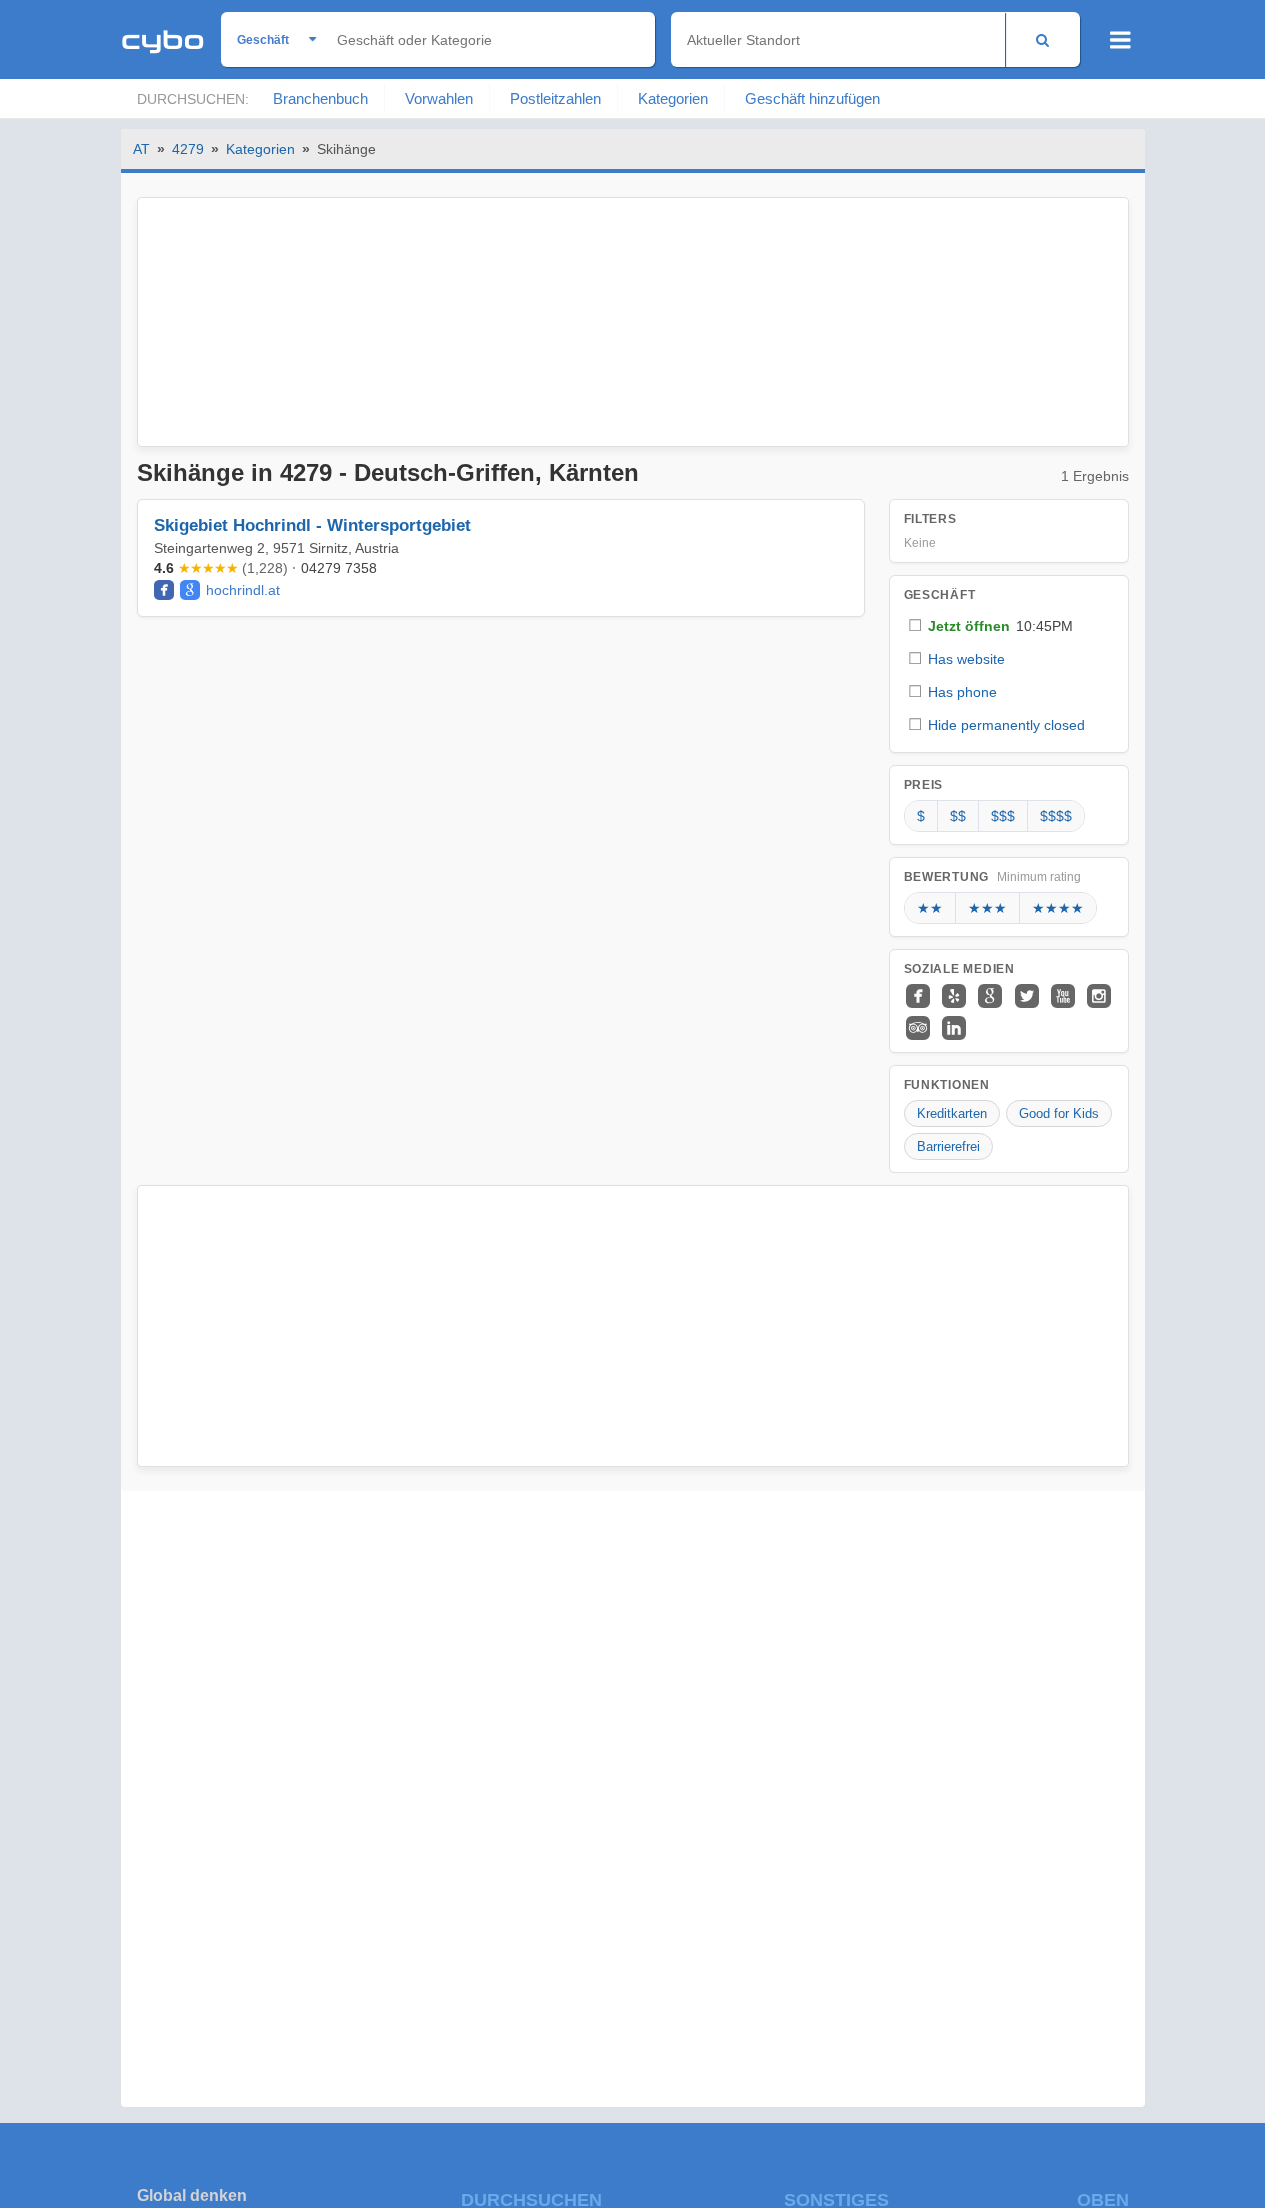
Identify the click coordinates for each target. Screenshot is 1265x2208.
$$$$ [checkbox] (1056, 816)
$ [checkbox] (921, 816)
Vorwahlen (439, 98)
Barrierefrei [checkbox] (948, 1146)
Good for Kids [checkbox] (1059, 1113)
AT (141, 149)
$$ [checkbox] (958, 816)
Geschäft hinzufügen (812, 98)
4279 (188, 149)
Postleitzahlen (555, 98)
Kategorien (673, 98)
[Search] (1042, 39)
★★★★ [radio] (1058, 908)
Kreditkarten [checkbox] (952, 1113)
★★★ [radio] (987, 908)
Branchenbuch (320, 98)
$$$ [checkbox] (1003, 816)
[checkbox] (1009, 625)
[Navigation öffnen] (1120, 40)
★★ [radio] (930, 908)
